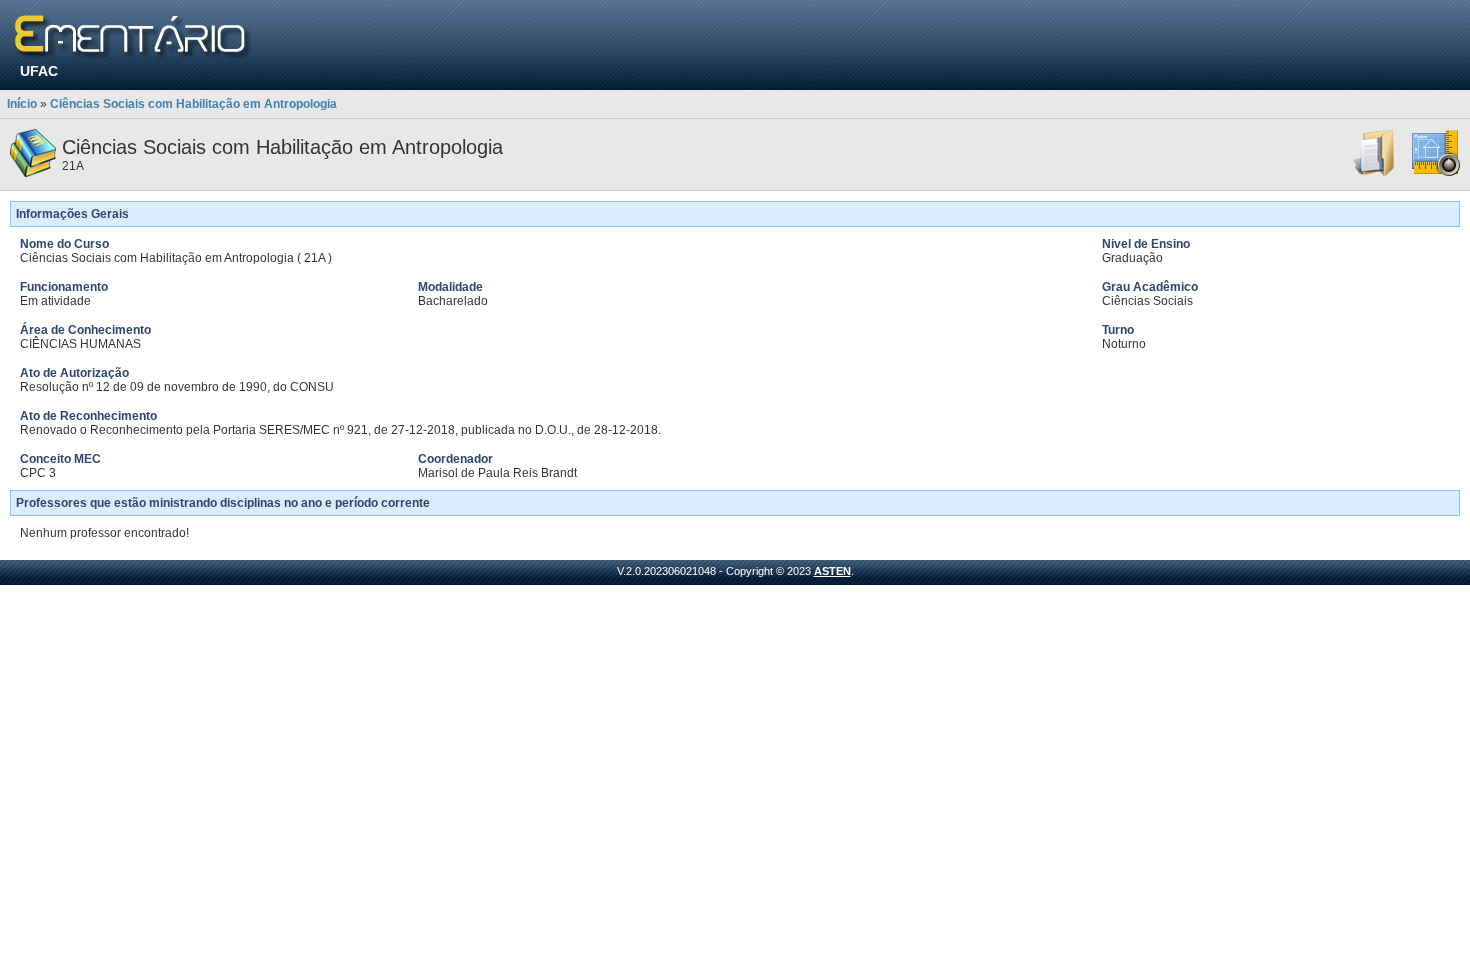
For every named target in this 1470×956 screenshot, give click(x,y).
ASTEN (832, 571)
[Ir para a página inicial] (133, 37)
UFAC (39, 71)
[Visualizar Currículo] (1375, 173)
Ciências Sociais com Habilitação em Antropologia (193, 104)
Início (22, 104)
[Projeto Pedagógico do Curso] (1436, 173)
